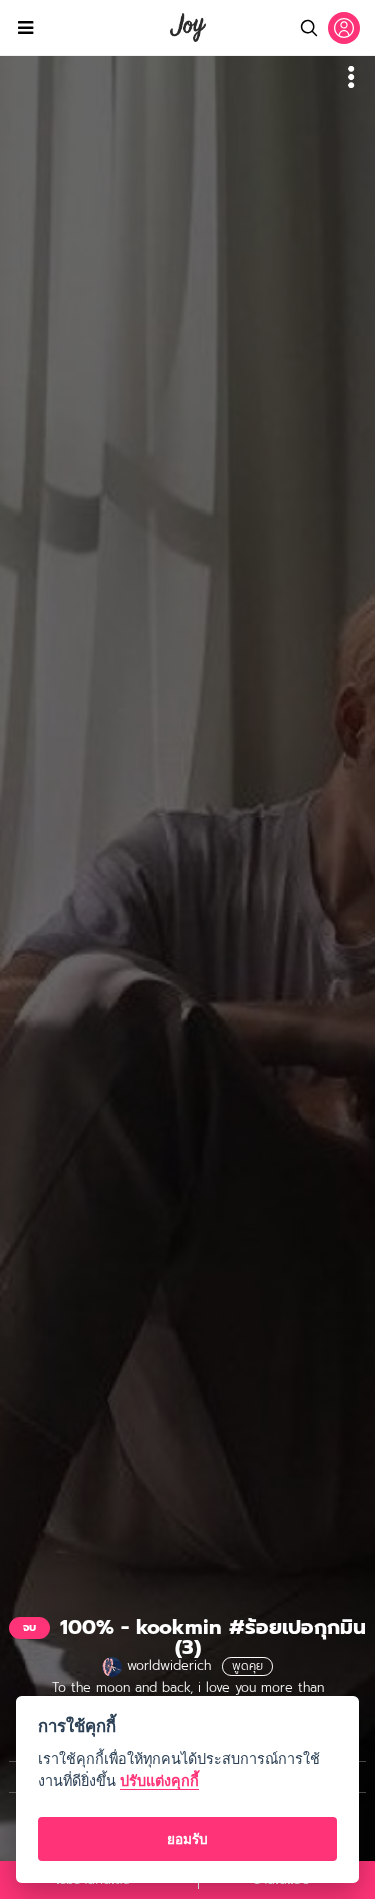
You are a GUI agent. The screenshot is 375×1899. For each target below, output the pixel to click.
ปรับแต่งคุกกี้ (159, 1780)
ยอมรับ (187, 1839)
